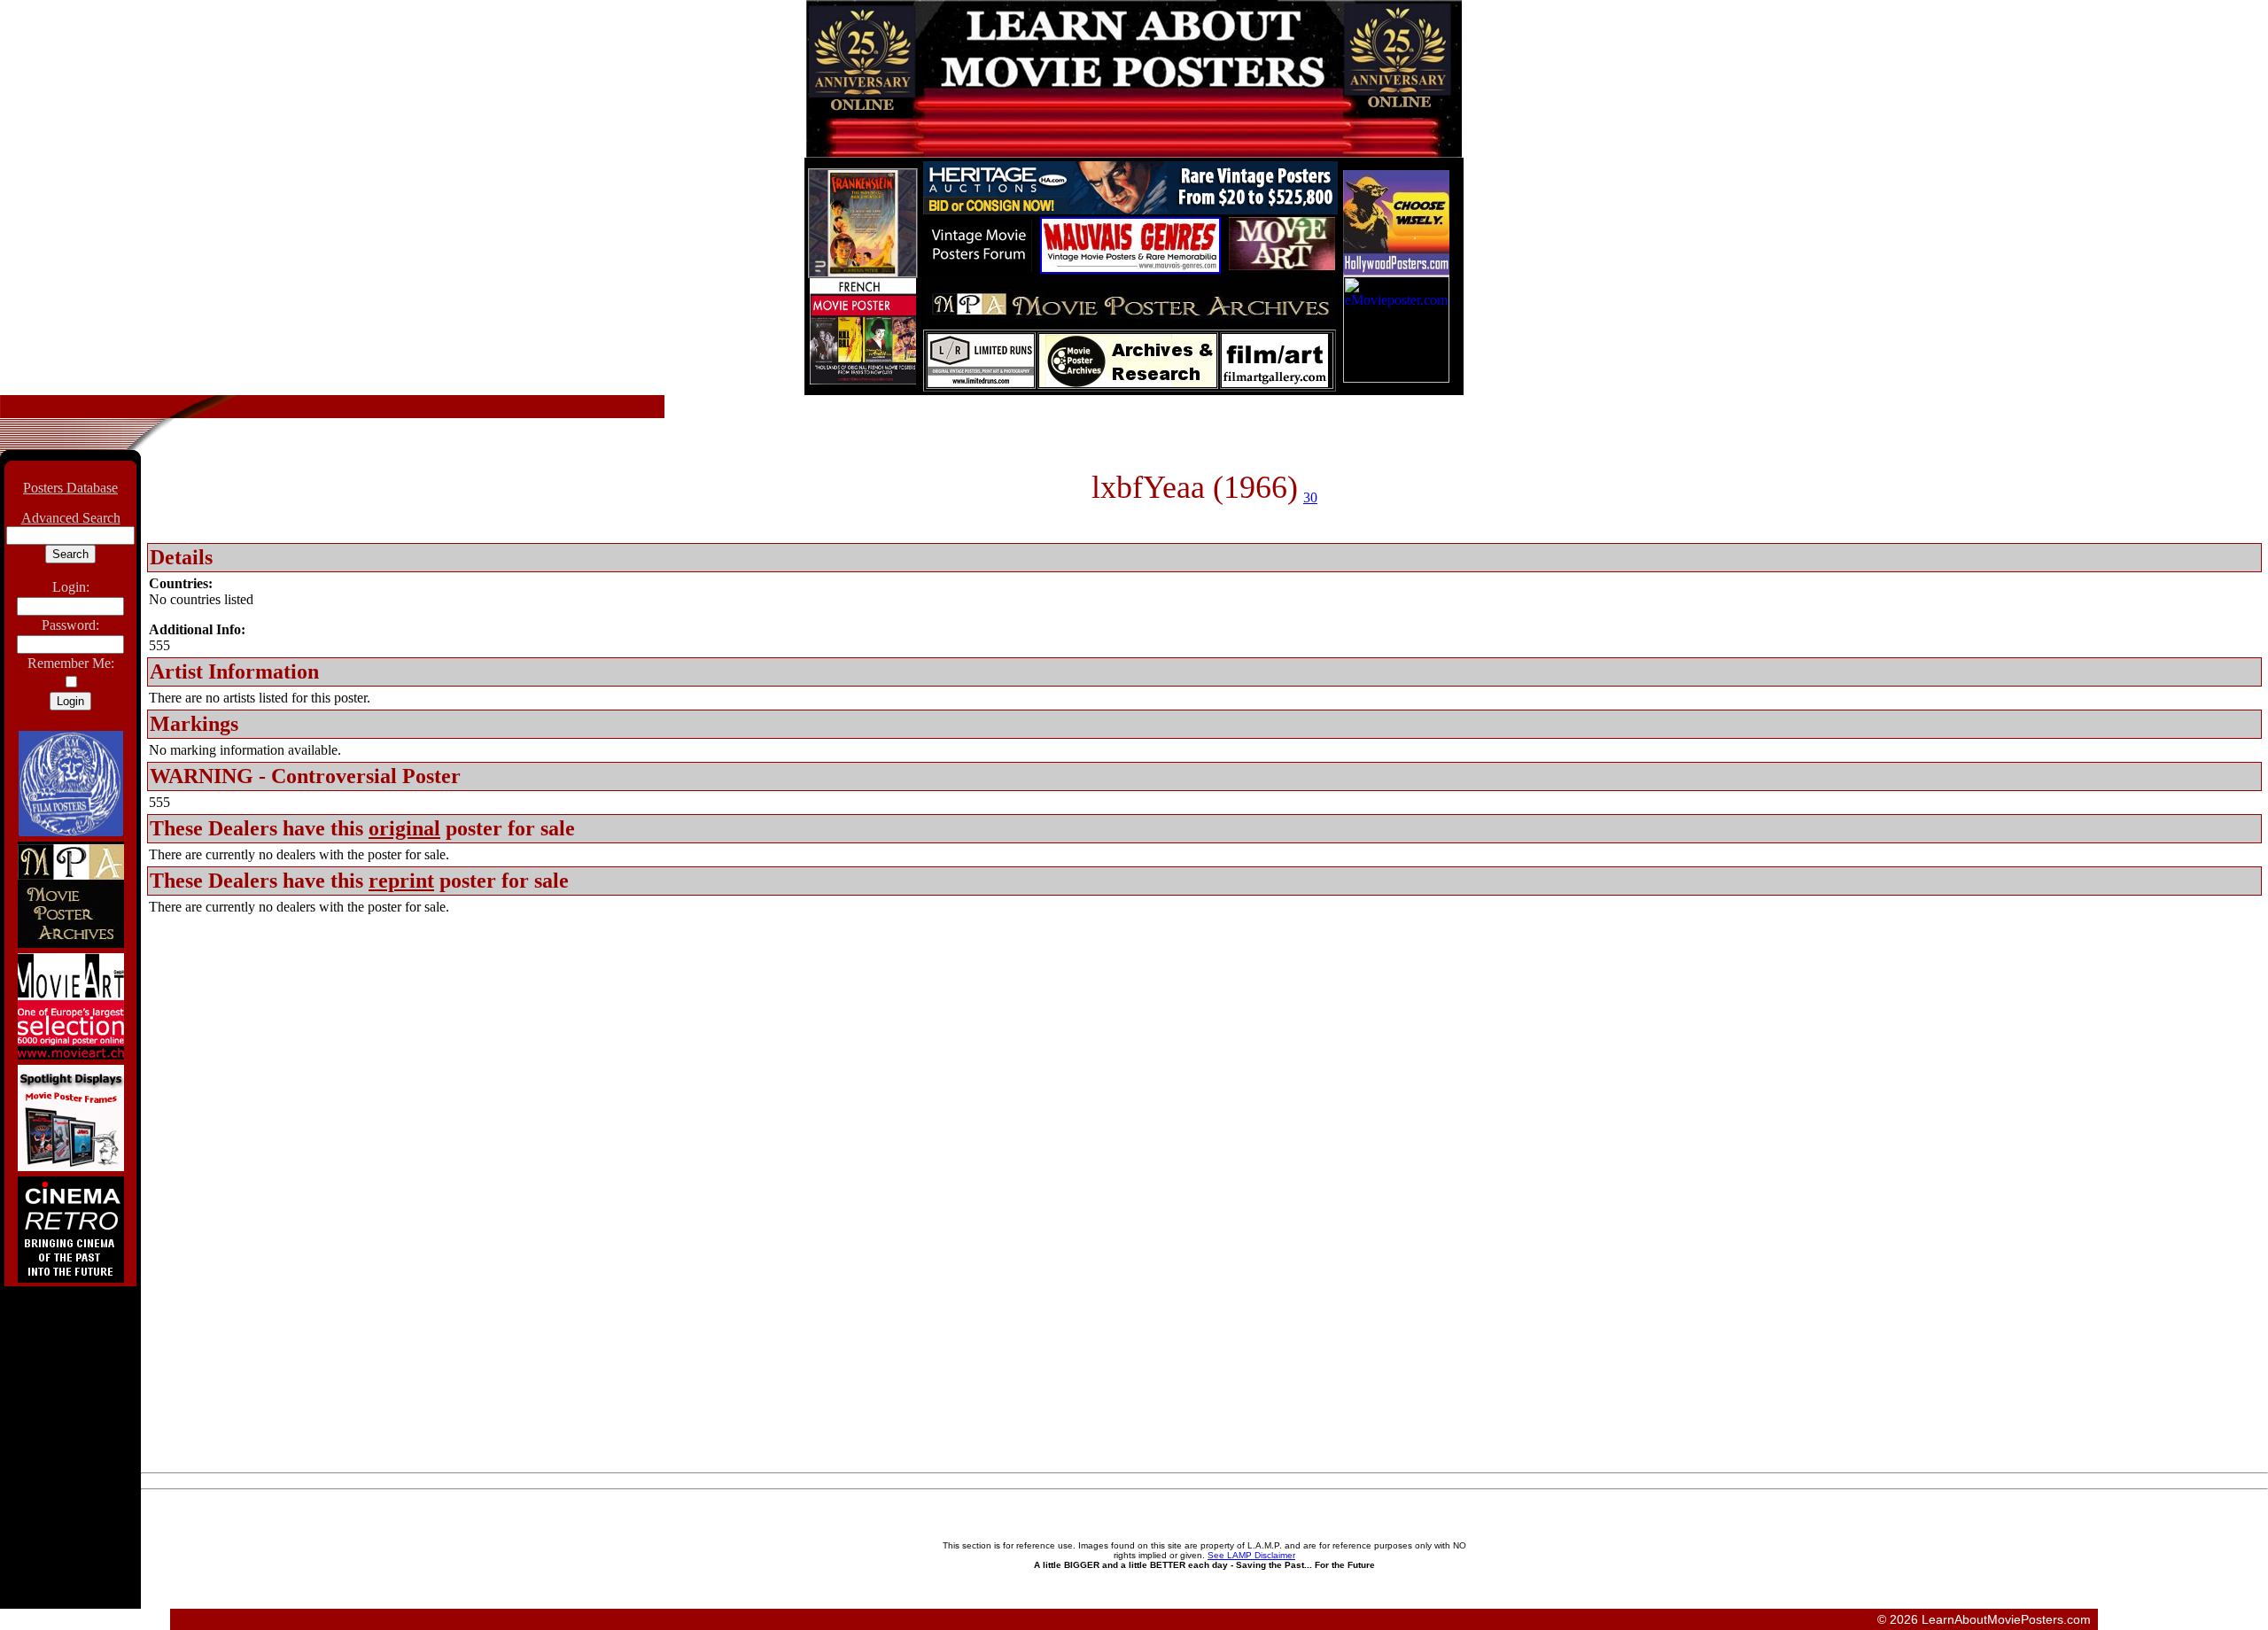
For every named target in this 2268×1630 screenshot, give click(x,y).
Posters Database (70, 488)
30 (1310, 497)
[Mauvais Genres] (1130, 269)
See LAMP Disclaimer (1251, 1555)
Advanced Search (71, 518)
